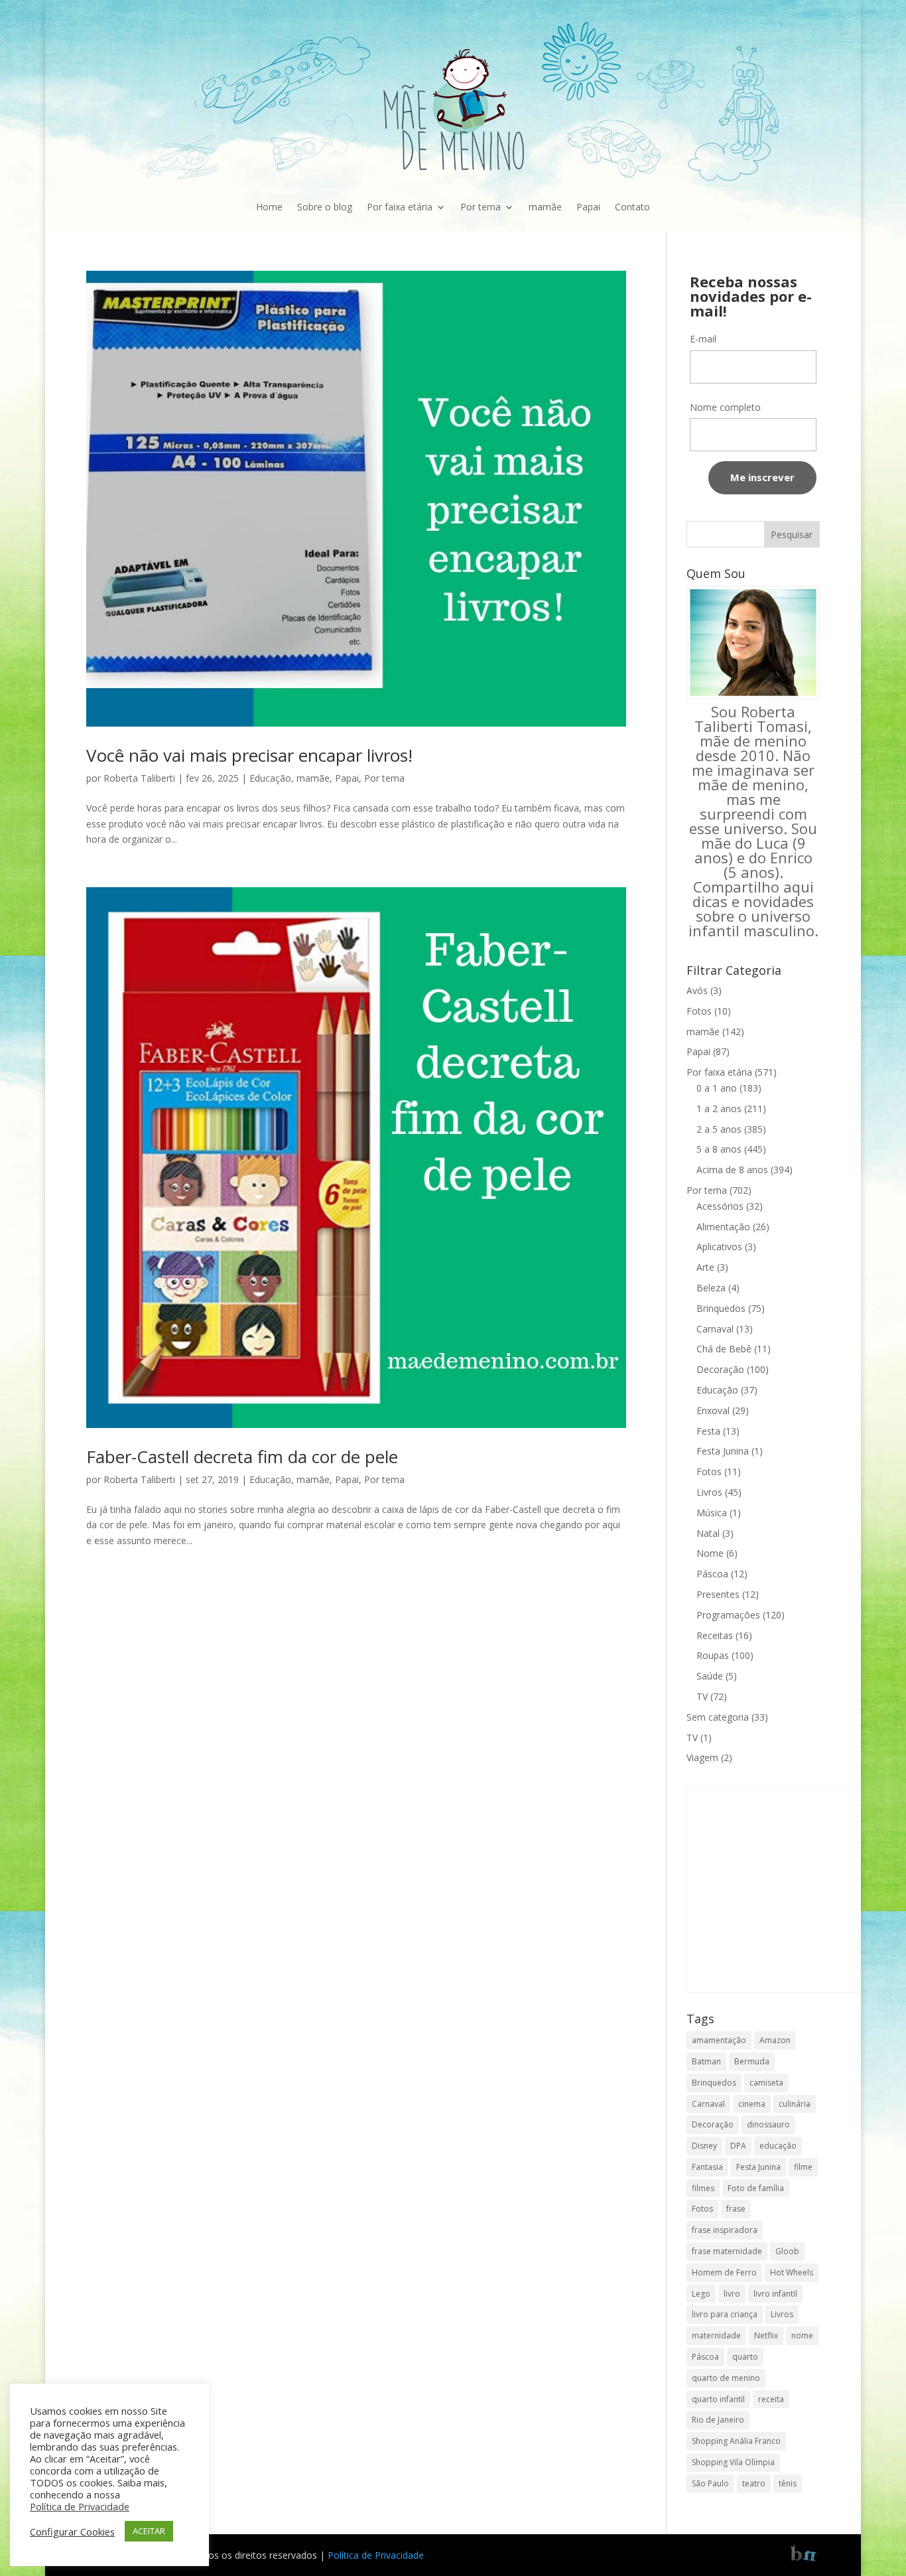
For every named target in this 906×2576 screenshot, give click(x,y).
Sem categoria (718, 1717)
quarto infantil (718, 2399)
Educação (270, 778)
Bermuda (752, 2061)
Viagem (702, 1757)
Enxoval (713, 1410)
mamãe (545, 207)
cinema (752, 2104)
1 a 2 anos (719, 1109)
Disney (704, 2146)
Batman (706, 2061)
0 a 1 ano (717, 1088)
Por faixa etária (400, 207)
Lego (701, 2294)
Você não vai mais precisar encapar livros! (249, 755)
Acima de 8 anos (732, 1170)
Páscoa (712, 1574)
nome (802, 2335)
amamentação (719, 2040)
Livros (709, 1492)
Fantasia (707, 2167)
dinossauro (768, 2124)
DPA (738, 2146)
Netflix (766, 2335)
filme (803, 2167)
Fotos (699, 1011)
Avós (697, 990)
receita (771, 2399)
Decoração (720, 1369)
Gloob (787, 2251)
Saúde (710, 1676)
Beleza (711, 1288)
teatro (754, 2483)
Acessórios (720, 1206)
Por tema (481, 207)
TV (702, 1696)
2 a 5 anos (719, 1129)
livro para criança (725, 2314)
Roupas (713, 1655)
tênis (788, 2483)
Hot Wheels (792, 2272)
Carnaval (715, 1329)
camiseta (766, 2083)
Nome (710, 1553)
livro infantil (775, 2294)
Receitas (715, 1635)
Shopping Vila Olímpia (733, 2462)
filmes (703, 2188)
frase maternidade (727, 2251)
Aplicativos (719, 1247)
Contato (632, 207)
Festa (708, 1431)
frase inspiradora (725, 2230)
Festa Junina (723, 1451)
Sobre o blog (325, 207)
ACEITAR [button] (149, 2531)
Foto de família (756, 2188)
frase (736, 2209)
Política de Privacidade (376, 2555)
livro (732, 2294)
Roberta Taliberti (139, 778)
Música (712, 1513)
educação (778, 2146)
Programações (728, 1615)
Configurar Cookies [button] (72, 2532)
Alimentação (723, 1227)
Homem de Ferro (724, 2272)
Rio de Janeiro (718, 2420)
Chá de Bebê (724, 1349)
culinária (795, 2104)
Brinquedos (721, 1308)
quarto (745, 2357)
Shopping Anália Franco (736, 2441)
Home (269, 207)
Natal (708, 1533)
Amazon (775, 2040)
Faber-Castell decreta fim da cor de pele (242, 1457)
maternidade (716, 2335)
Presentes (718, 1594)
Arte (705, 1267)
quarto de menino (726, 2378)
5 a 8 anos (719, 1149)
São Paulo (710, 2483)
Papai (588, 207)
